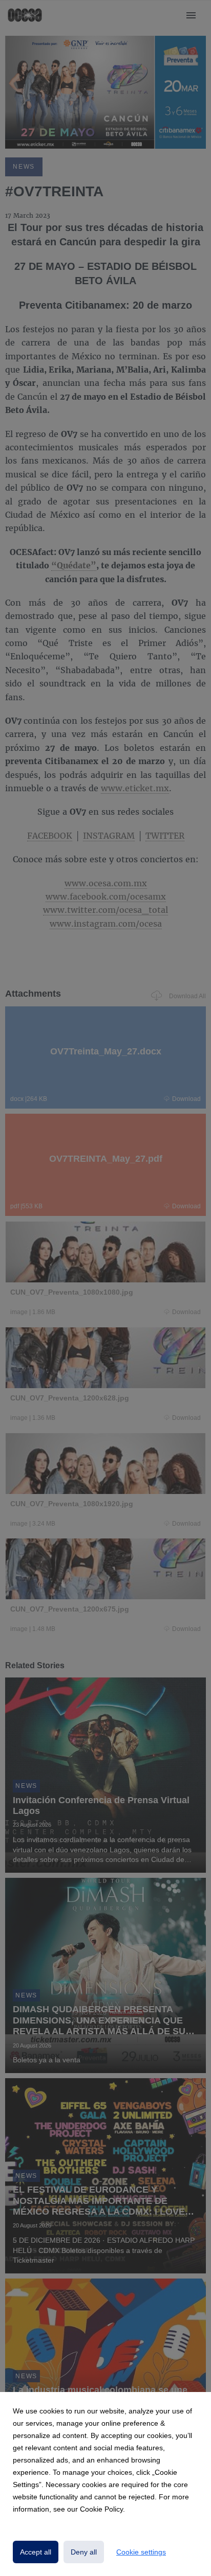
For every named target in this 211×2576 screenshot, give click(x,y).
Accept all (36, 2552)
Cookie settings (141, 2552)
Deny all (84, 2552)
